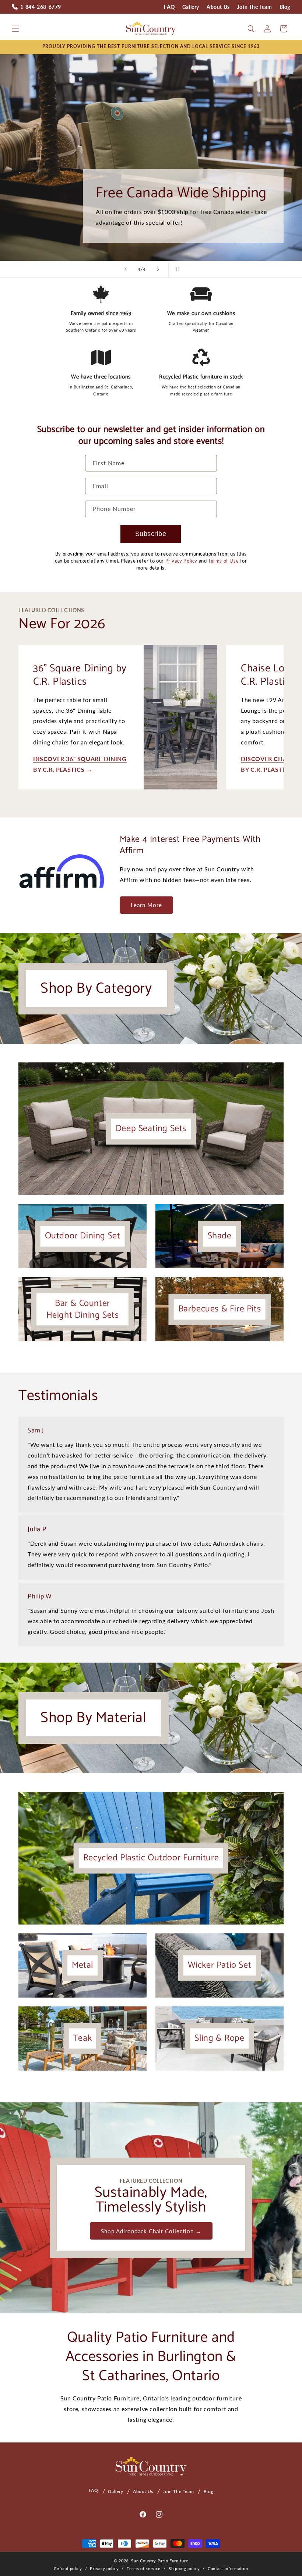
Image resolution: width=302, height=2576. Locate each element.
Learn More (146, 905)
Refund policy (68, 2568)
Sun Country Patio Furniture (160, 2561)
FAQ (169, 7)
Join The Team (255, 7)
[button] (15, 29)
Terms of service (144, 2568)
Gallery (191, 7)
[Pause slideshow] (176, 269)
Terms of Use (223, 561)
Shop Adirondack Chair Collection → (151, 2231)
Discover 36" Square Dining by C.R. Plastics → (80, 764)
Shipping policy (184, 2568)
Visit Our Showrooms (183, 156)
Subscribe (151, 534)
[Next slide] (158, 269)
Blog (285, 7)
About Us (218, 7)
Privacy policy (104, 2568)
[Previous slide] (126, 269)
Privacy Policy (181, 561)
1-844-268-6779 (41, 7)
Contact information (228, 2568)
